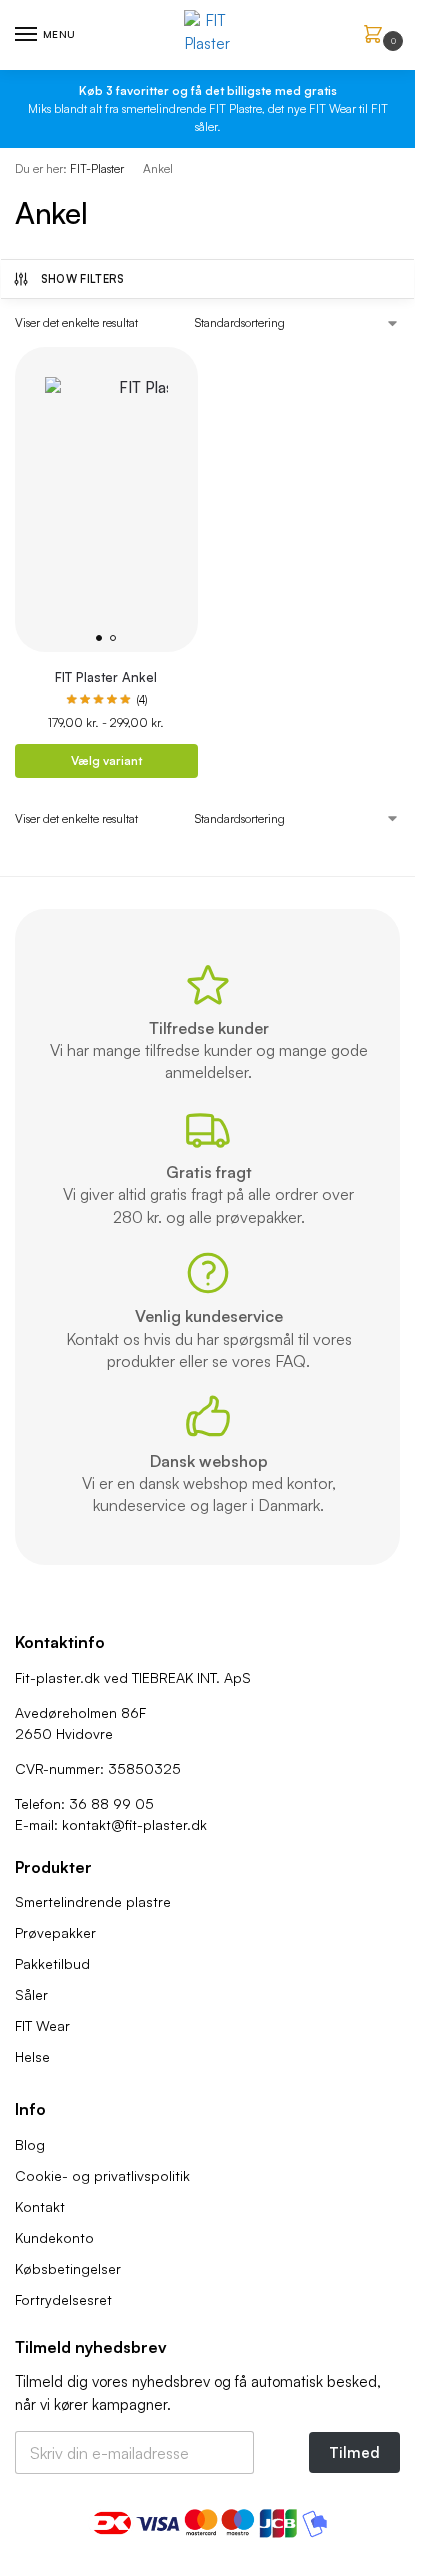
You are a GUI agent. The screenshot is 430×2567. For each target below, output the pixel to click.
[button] (377, 35)
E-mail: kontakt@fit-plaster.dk (111, 1824)
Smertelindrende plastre (93, 1901)
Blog (30, 2144)
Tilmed (354, 2452)
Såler (31, 1994)
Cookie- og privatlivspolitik (102, 2175)
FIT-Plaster (97, 168)
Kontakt (40, 2206)
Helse (32, 2056)
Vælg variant (106, 760)
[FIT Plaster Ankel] (106, 499)
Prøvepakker (55, 1932)
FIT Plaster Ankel (106, 677)
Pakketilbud (52, 1963)
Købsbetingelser (68, 2268)
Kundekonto (54, 2237)
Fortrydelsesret (63, 2299)
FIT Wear (42, 2025)
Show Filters (83, 279)
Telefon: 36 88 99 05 (84, 1803)
